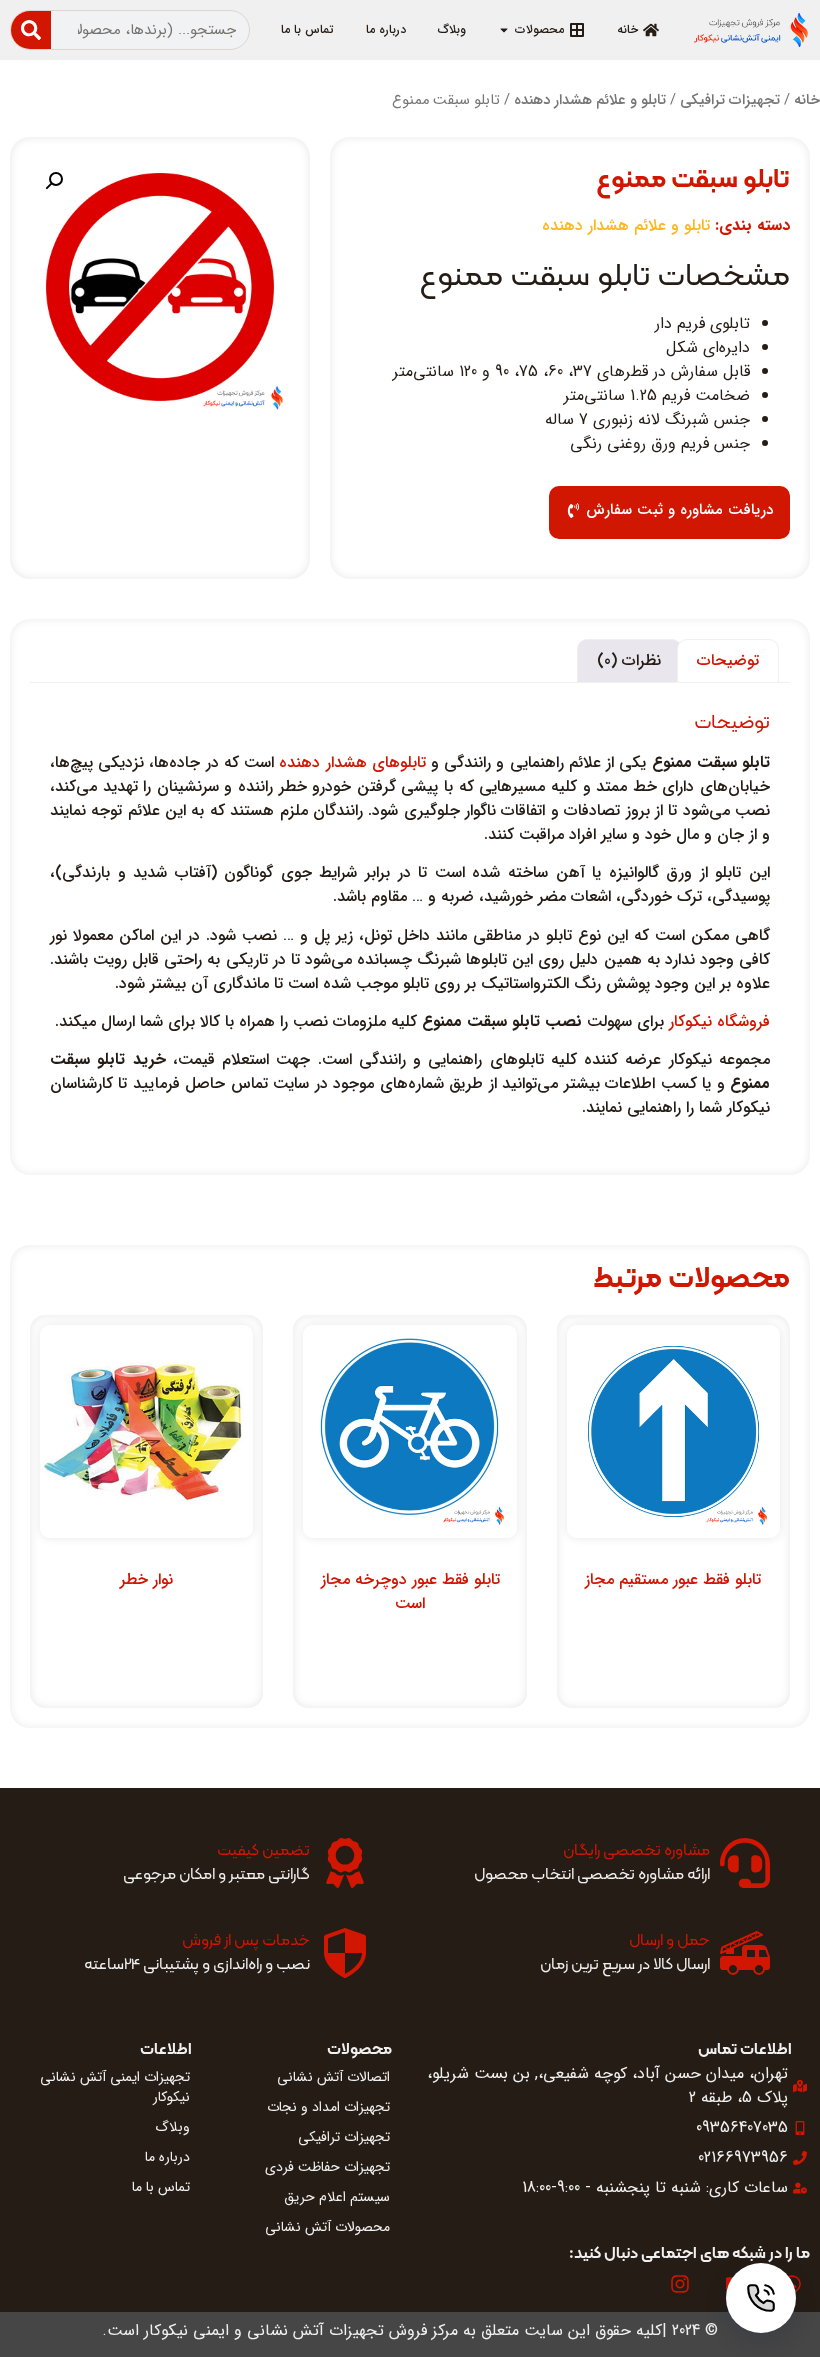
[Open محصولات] (504, 30)
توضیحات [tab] (728, 660)
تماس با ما (161, 2187)
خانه (807, 100)
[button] (54, 181)
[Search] (31, 30)
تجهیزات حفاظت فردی (327, 2167)
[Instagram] (680, 2284)
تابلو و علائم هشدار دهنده (590, 100)
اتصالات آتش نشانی (333, 2077)
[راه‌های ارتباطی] (761, 2298)
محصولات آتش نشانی (327, 2227)
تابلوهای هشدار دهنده (352, 762)
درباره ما (167, 2157)
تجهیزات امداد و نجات (328, 2107)
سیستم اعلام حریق (337, 2197)
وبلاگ (172, 2127)
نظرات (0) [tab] (629, 660)
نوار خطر (146, 1579)
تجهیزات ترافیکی (730, 100)
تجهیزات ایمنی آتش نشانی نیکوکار (115, 2087)
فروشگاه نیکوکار (719, 1021)
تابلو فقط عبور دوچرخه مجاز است (410, 1591)
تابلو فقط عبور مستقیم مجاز (673, 1579)
